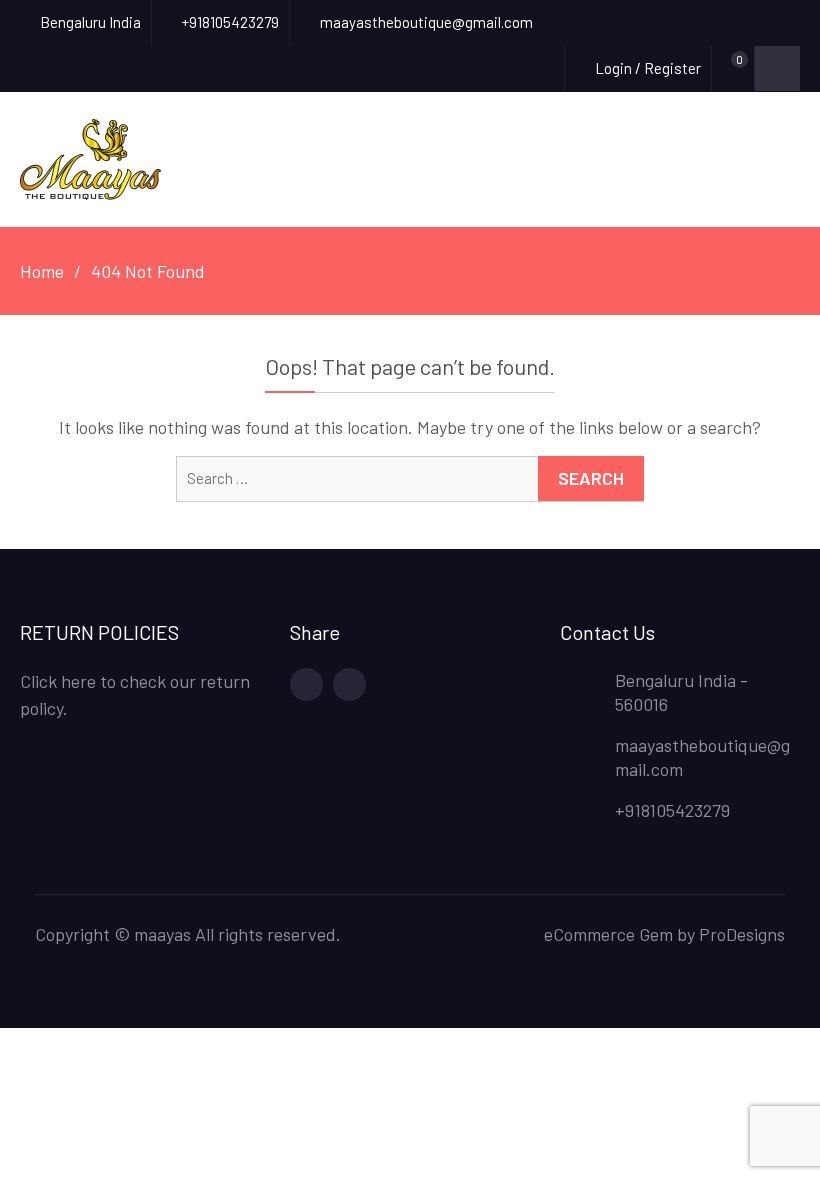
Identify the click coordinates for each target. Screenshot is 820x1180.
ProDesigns (742, 934)
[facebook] (306, 684)
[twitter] (349, 684)
